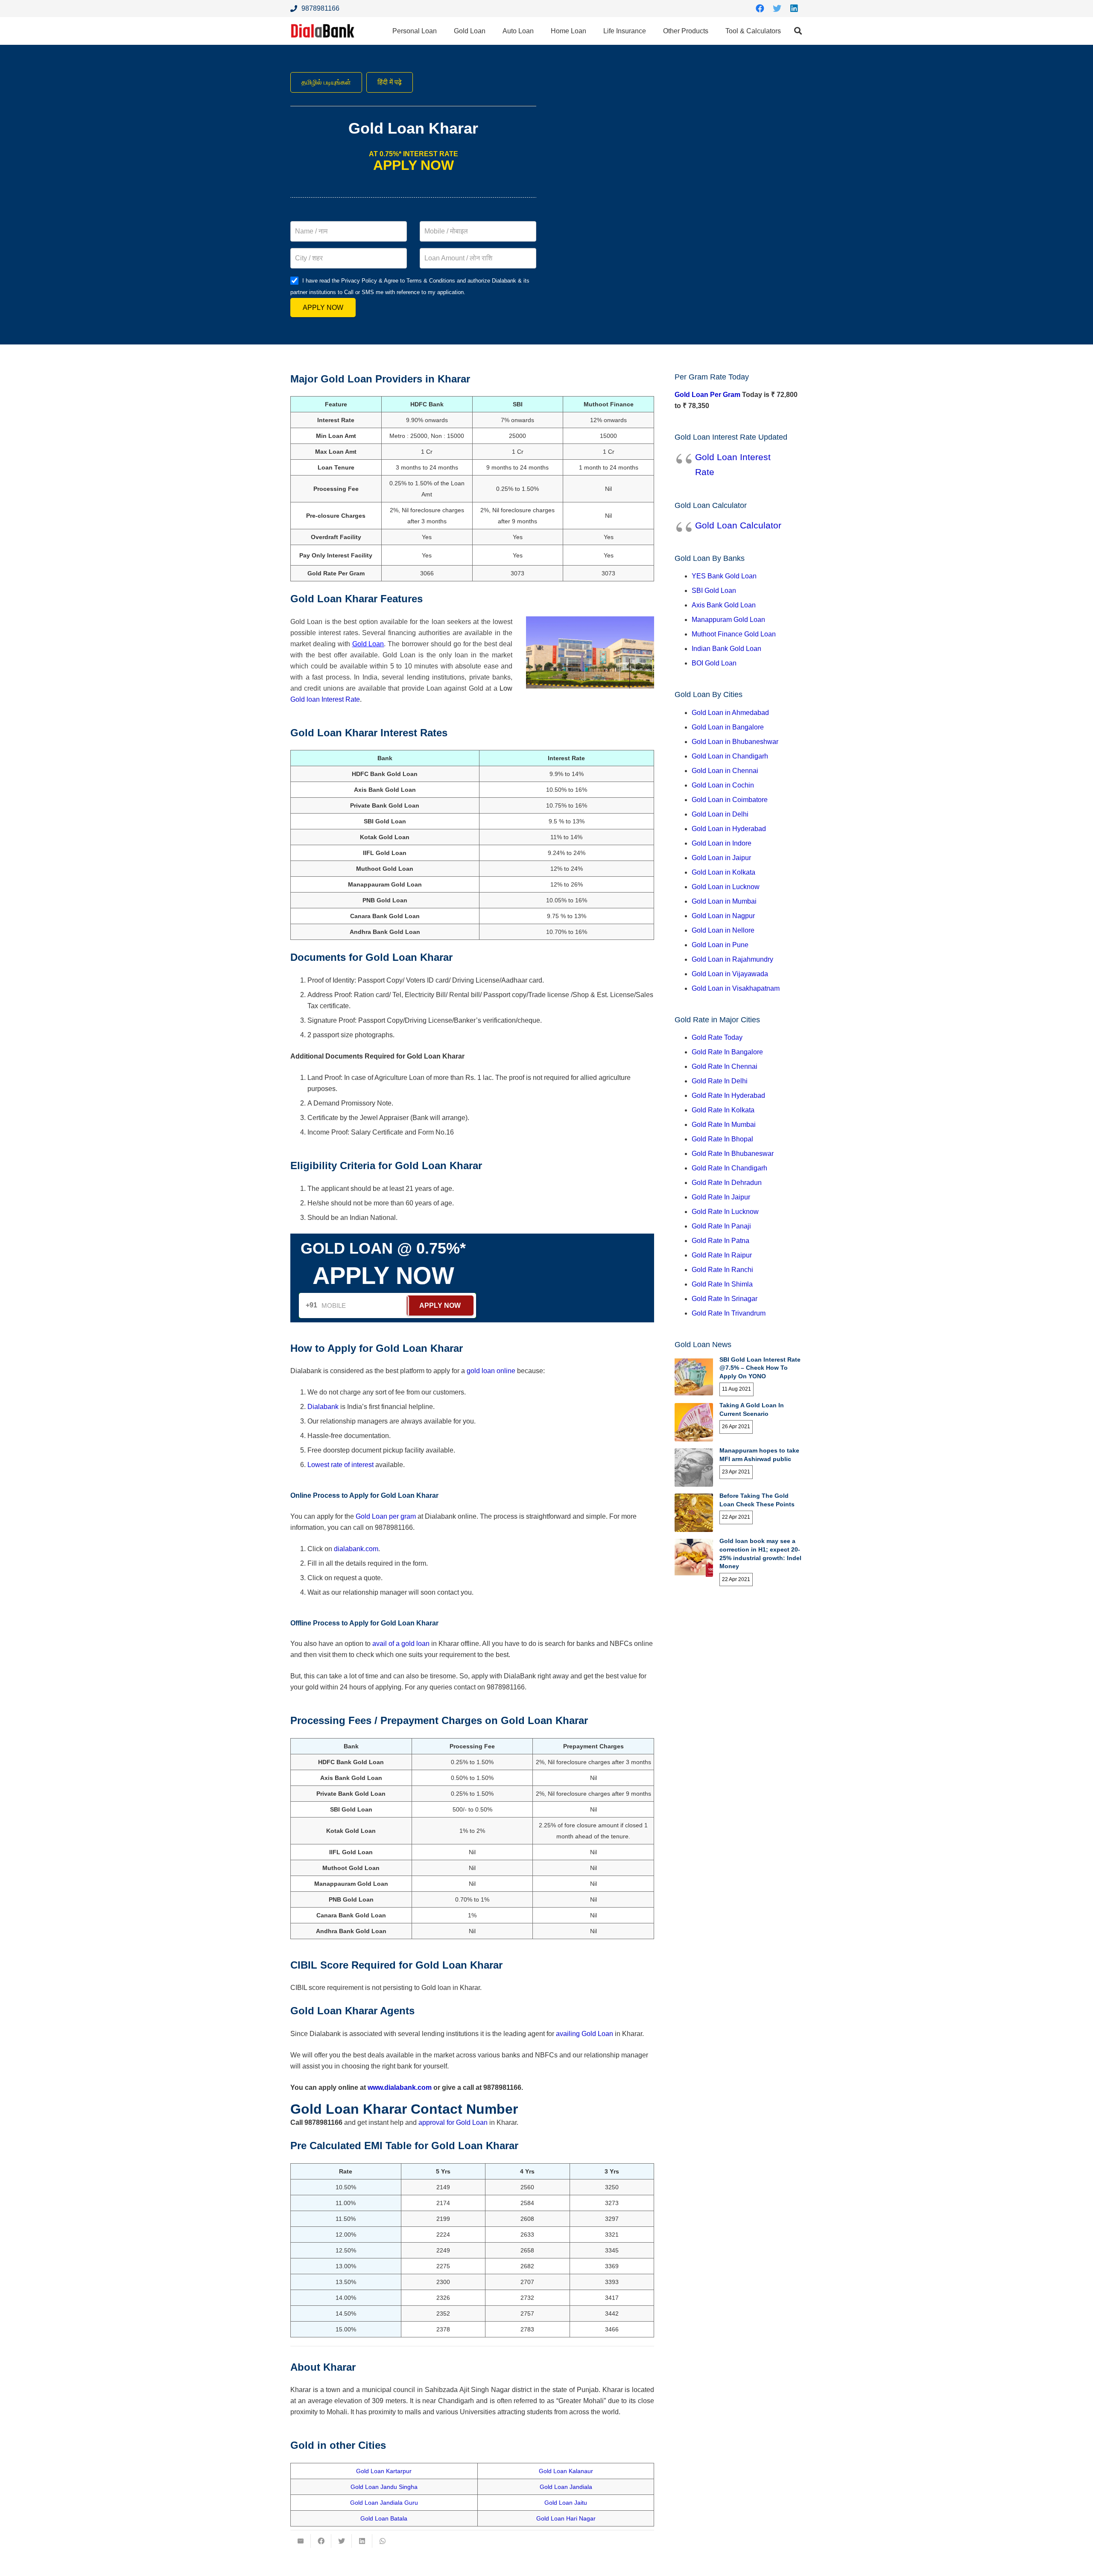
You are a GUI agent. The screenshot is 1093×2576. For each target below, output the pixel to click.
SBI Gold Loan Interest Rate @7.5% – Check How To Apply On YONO (760, 1368)
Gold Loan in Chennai (725, 771)
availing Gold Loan (584, 2034)
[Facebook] (760, 9)
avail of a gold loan (401, 1644)
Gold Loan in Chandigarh (730, 756)
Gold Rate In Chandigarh (729, 1168)
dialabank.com (356, 1549)
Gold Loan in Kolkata (723, 872)
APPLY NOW (323, 308)
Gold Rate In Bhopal (722, 1139)
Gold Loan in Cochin (723, 785)
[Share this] (321, 2541)
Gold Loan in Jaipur (721, 858)
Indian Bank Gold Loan (726, 649)
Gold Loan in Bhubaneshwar (735, 742)
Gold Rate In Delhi (720, 1081)
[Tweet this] (342, 2541)
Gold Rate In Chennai (725, 1066)
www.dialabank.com (400, 2087)
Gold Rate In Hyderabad (728, 1095)
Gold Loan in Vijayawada (730, 974)
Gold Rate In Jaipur (721, 1197)
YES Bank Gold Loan (724, 576)
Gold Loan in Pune (720, 945)
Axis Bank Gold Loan (724, 605)
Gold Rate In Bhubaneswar (733, 1154)
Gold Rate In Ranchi (722, 1270)
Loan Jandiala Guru (391, 2503)
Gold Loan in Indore (722, 843)
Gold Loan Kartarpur (384, 2471)
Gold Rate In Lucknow (725, 1212)
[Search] (798, 31)
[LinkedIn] (794, 9)
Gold (546, 2471)
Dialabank (323, 1407)
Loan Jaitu (573, 2503)
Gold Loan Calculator (738, 525)
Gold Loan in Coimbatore (730, 800)
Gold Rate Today (717, 1037)
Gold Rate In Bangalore (727, 1052)
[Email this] (301, 2541)
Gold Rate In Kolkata (723, 1110)
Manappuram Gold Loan (728, 620)
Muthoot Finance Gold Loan (734, 634)
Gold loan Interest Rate (325, 699)
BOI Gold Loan (714, 663)
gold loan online (491, 1371)
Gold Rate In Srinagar (725, 1299)
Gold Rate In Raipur (722, 1255)
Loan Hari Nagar (573, 2518)
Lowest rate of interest (340, 1465)
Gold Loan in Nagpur (723, 916)
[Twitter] (777, 9)
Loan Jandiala (573, 2487)
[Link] (323, 31)
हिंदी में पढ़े (390, 82)
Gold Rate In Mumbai (724, 1125)
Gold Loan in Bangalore (728, 727)
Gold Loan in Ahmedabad (730, 713)
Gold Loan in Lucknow (726, 887)
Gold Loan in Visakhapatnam (736, 988)
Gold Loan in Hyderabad (729, 829)
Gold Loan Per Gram (707, 395)
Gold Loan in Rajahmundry (732, 959)
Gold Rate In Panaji (721, 1226)
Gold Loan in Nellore (723, 930)
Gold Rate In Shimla (722, 1284)
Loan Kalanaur (573, 2471)
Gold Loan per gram (386, 1516)
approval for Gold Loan (453, 2122)
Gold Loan (368, 644)
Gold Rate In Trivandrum (729, 1313)
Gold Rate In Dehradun (727, 1183)
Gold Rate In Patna (720, 1241)
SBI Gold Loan (714, 591)
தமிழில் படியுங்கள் (326, 82)
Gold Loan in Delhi (720, 814)
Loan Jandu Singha (391, 2487)
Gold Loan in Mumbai (724, 901)
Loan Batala (391, 2518)
